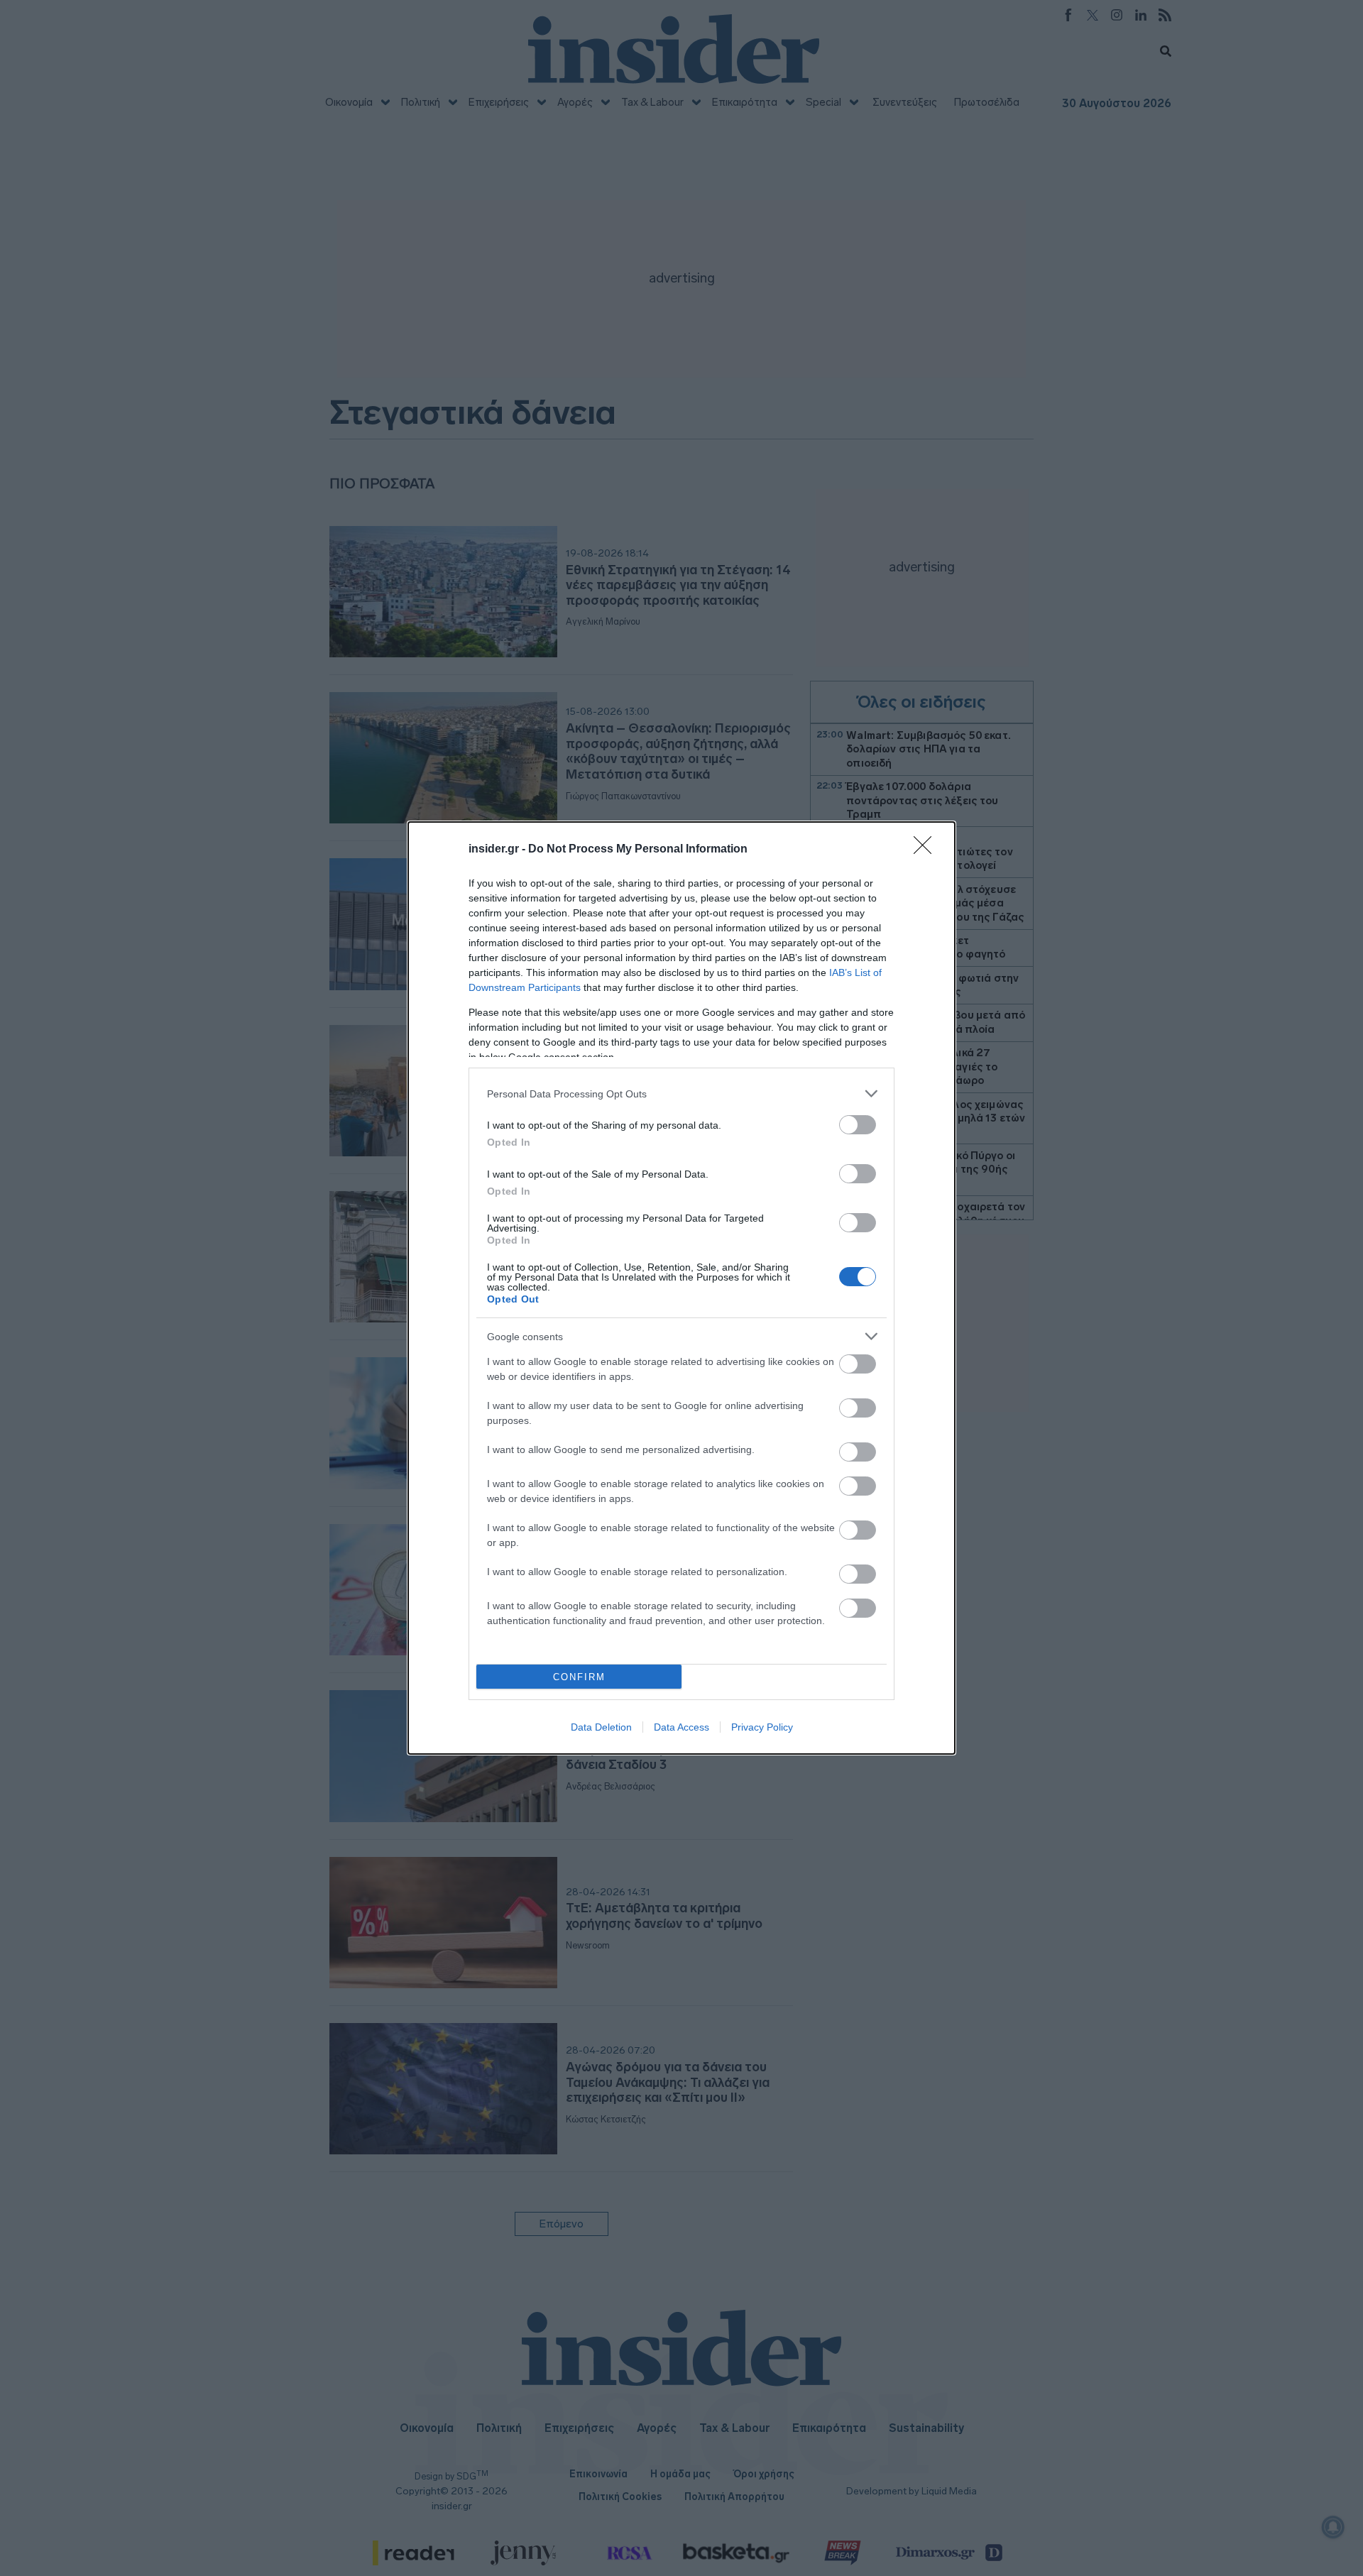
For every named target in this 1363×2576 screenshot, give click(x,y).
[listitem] (681, 1094)
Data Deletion (601, 1727)
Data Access (681, 1727)
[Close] (927, 850)
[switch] (858, 1125)
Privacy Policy (762, 1727)
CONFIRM (579, 1677)
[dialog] (681, 1288)
